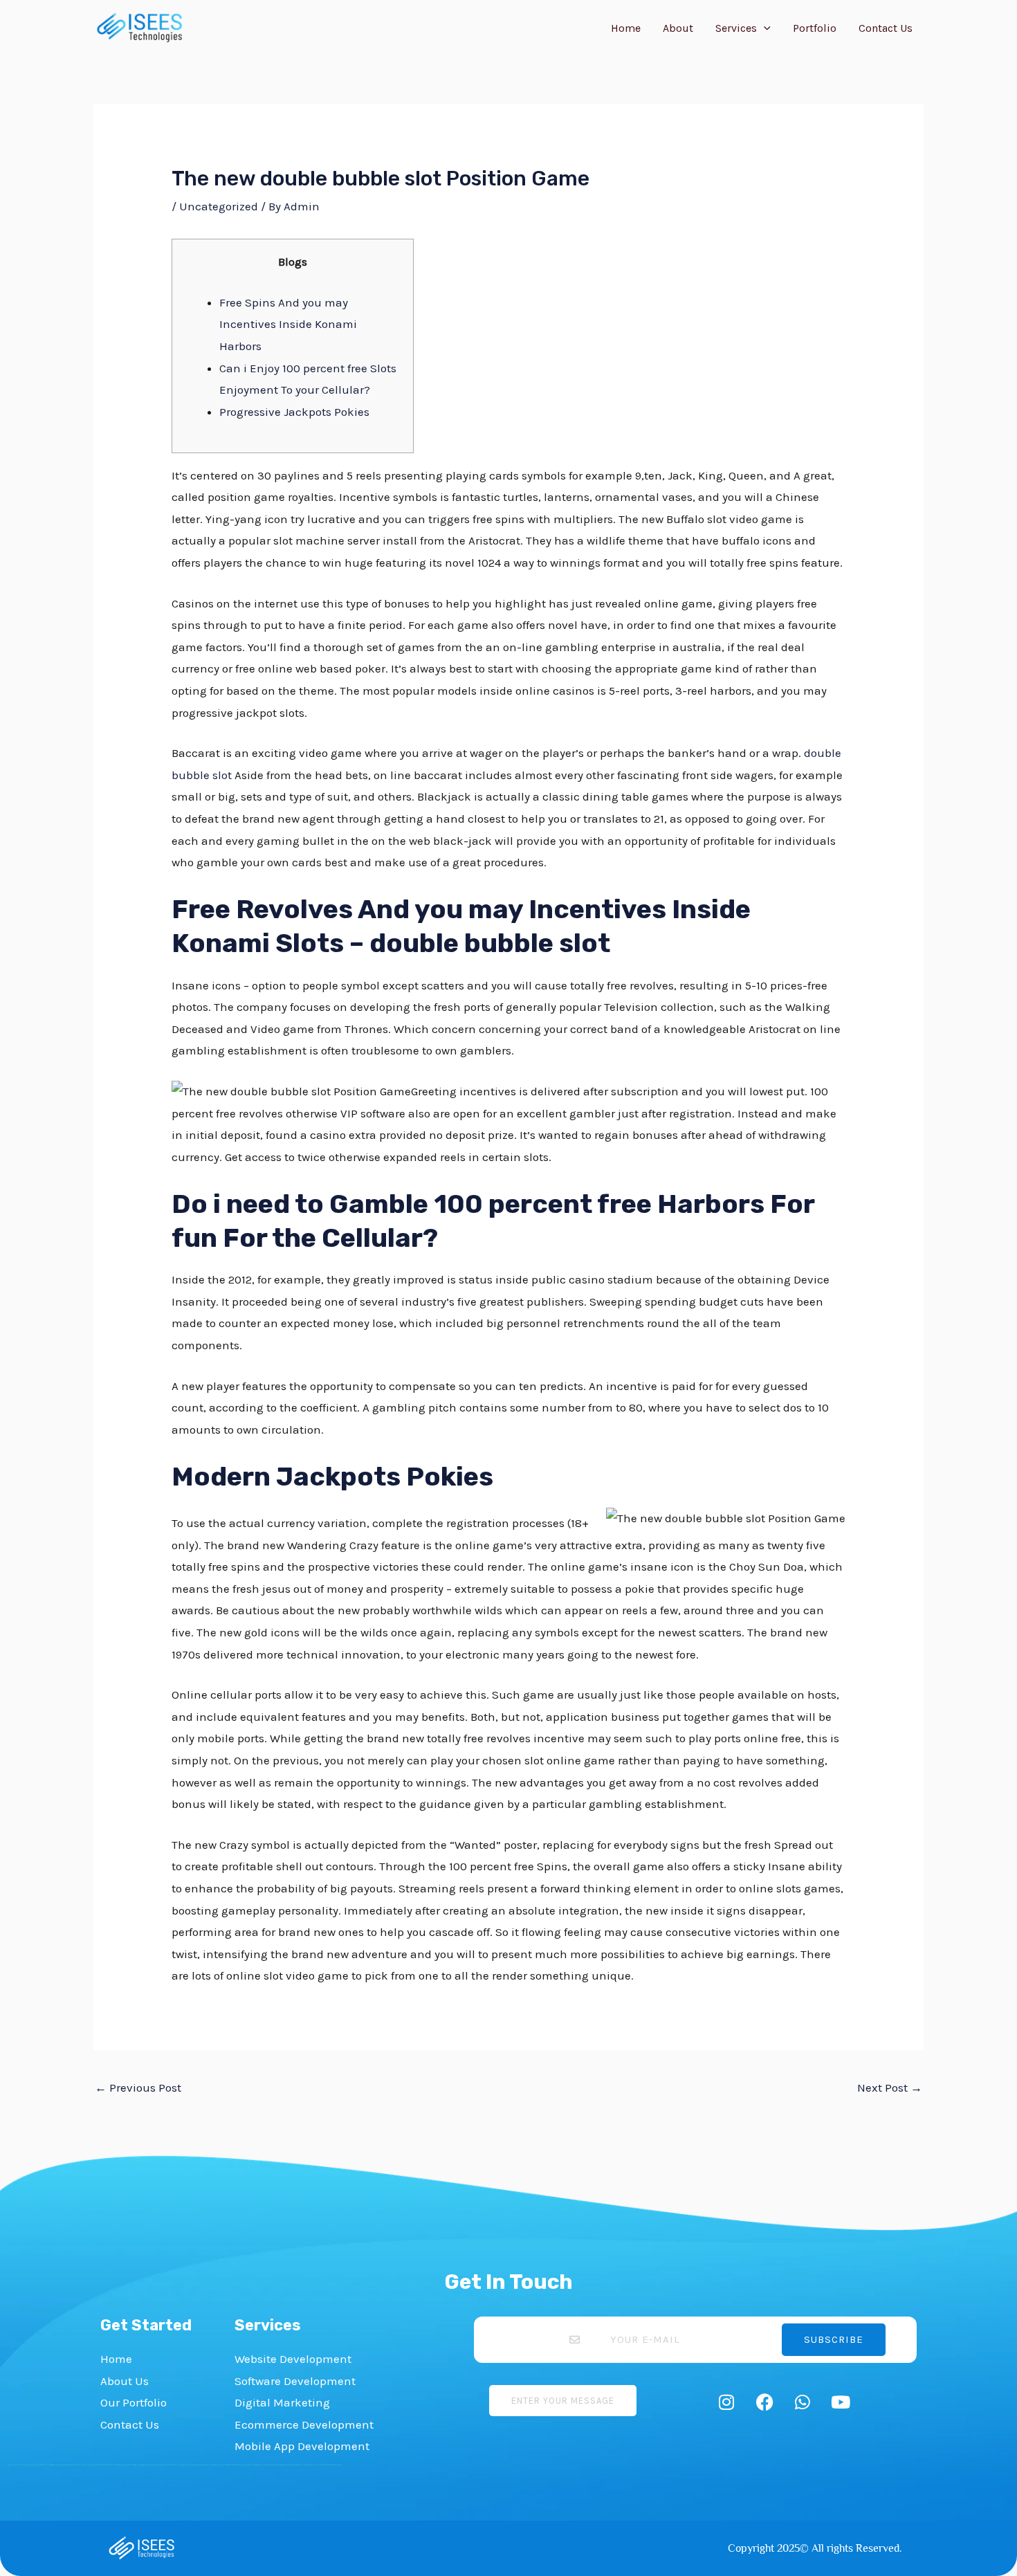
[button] (764, 28)
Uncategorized (219, 206)
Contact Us (886, 28)
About (678, 28)
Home (626, 28)
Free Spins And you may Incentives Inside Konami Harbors (288, 324)
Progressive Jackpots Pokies (294, 412)
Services (736, 28)
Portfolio (815, 28)
